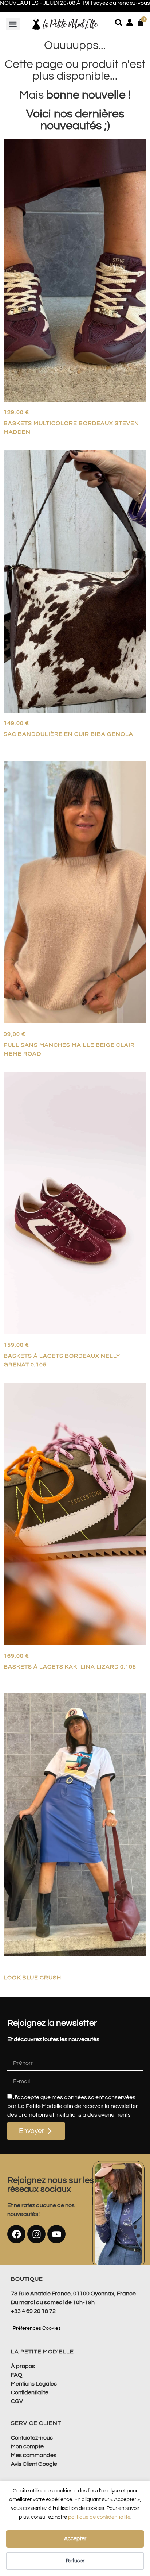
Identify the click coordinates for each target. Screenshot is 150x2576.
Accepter (75, 2539)
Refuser (75, 2561)
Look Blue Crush (32, 1978)
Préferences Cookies (37, 2328)
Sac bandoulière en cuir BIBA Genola (68, 734)
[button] (13, 24)
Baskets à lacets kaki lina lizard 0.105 (70, 1667)
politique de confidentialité (99, 2517)
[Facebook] (16, 2234)
